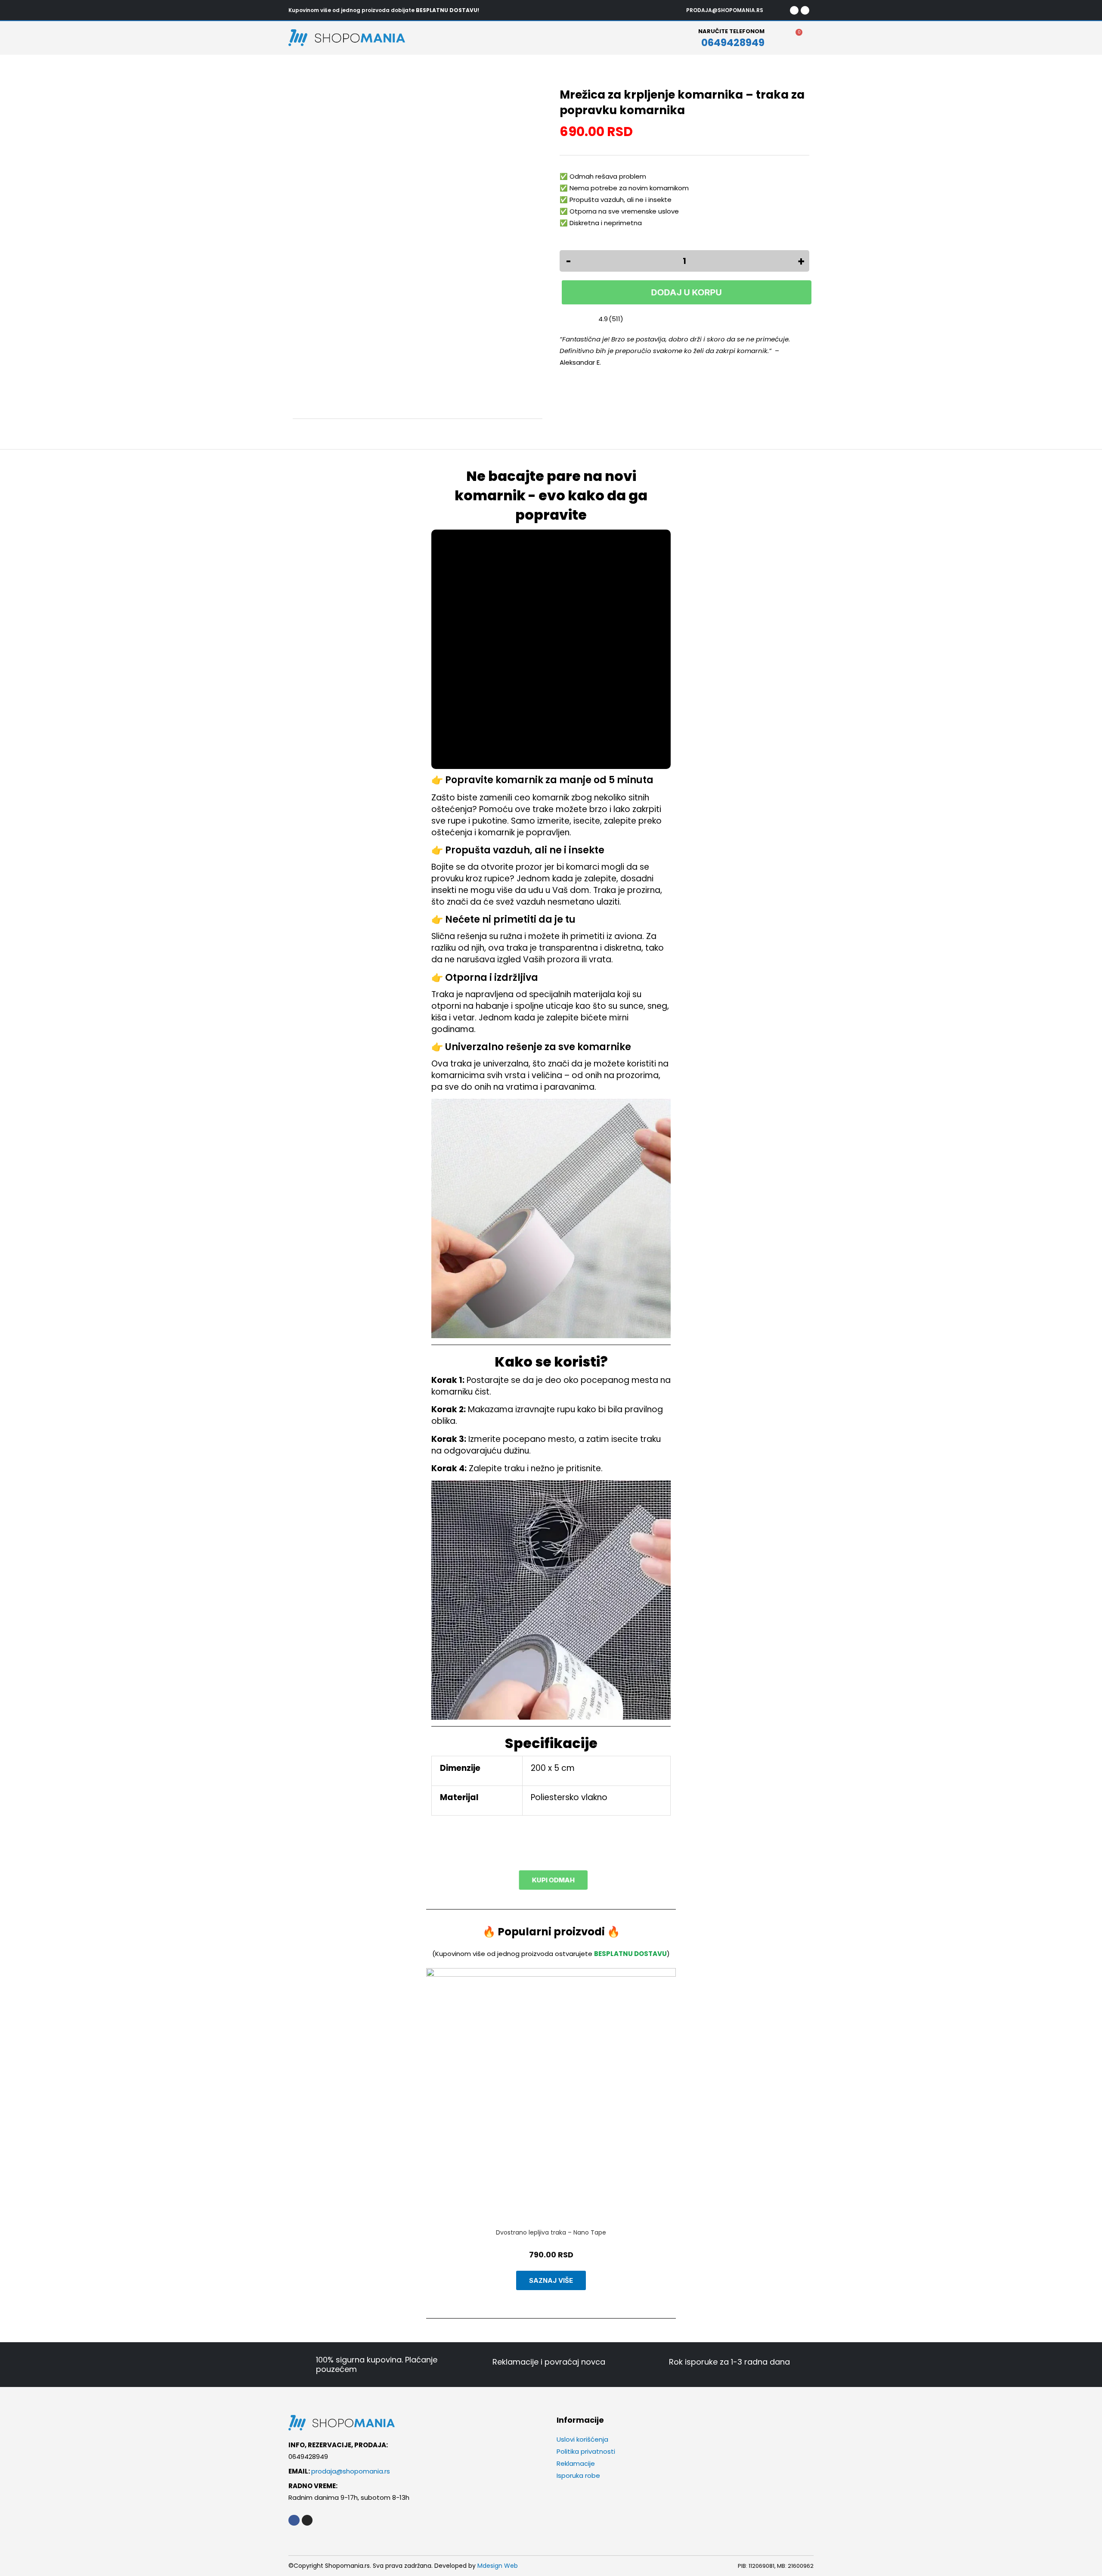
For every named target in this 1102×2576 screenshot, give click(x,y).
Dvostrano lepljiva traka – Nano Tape (551, 2232)
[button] (430, 2129)
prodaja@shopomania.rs (351, 2471)
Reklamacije (576, 2463)
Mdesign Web (498, 2566)
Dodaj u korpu (684, 292)
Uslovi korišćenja (582, 2439)
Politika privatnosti (586, 2451)
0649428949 (733, 43)
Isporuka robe (578, 2475)
